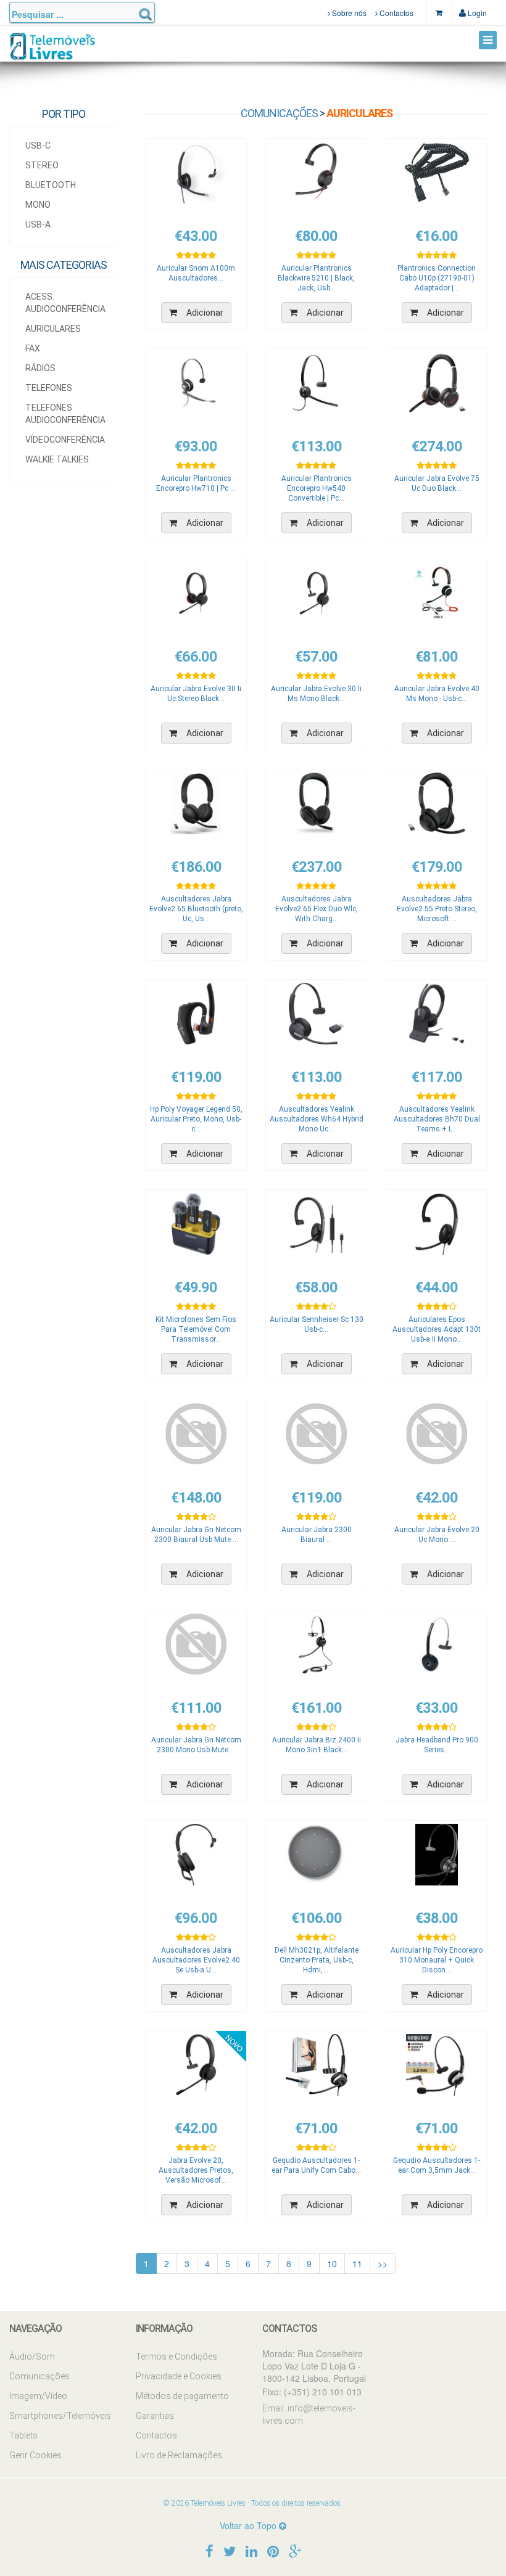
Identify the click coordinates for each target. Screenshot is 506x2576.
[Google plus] (295, 2550)
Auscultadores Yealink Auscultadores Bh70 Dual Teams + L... (437, 1119)
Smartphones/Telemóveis (60, 2416)
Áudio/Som (32, 2357)
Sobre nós (348, 13)
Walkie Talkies (57, 459)
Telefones (49, 388)
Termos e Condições (176, 2357)
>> (383, 2263)
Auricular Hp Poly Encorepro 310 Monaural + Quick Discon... (437, 1960)
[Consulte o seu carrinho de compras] (439, 12)
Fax (33, 348)
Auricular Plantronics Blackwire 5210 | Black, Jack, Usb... (316, 278)
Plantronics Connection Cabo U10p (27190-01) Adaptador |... (437, 278)
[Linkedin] (251, 2550)
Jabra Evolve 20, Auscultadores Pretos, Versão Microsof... (196, 2170)
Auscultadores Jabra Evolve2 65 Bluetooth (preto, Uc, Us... (196, 909)
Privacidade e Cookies (179, 2376)
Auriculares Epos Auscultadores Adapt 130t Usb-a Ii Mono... (437, 1329)
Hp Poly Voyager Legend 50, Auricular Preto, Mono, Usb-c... (196, 1119)
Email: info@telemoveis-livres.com (309, 2414)
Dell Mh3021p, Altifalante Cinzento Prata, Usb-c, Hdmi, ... (317, 1960)
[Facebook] (209, 2550)
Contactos (396, 13)
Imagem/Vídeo (38, 2396)
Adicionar (205, 313)
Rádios (40, 368)
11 (357, 2263)
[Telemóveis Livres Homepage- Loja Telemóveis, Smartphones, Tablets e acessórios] (52, 51)
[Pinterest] (273, 2550)
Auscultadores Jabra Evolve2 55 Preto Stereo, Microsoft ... (437, 909)
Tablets (23, 2435)
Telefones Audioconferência (65, 414)
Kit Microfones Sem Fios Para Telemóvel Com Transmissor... (196, 1329)
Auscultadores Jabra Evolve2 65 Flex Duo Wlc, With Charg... (317, 909)
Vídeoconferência (65, 440)
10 (332, 2263)
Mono (38, 205)
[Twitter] (230, 2550)
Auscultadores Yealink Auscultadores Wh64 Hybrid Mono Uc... (317, 1119)
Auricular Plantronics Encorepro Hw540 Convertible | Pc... (317, 488)
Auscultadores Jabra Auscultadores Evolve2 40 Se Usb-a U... (196, 1960)
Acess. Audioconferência (65, 303)
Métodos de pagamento (182, 2396)
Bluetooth (51, 185)
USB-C (38, 146)
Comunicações (279, 113)
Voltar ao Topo (249, 2525)
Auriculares (53, 329)
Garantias (155, 2416)
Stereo (42, 165)
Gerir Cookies (35, 2455)
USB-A (38, 224)
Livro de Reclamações (179, 2455)
